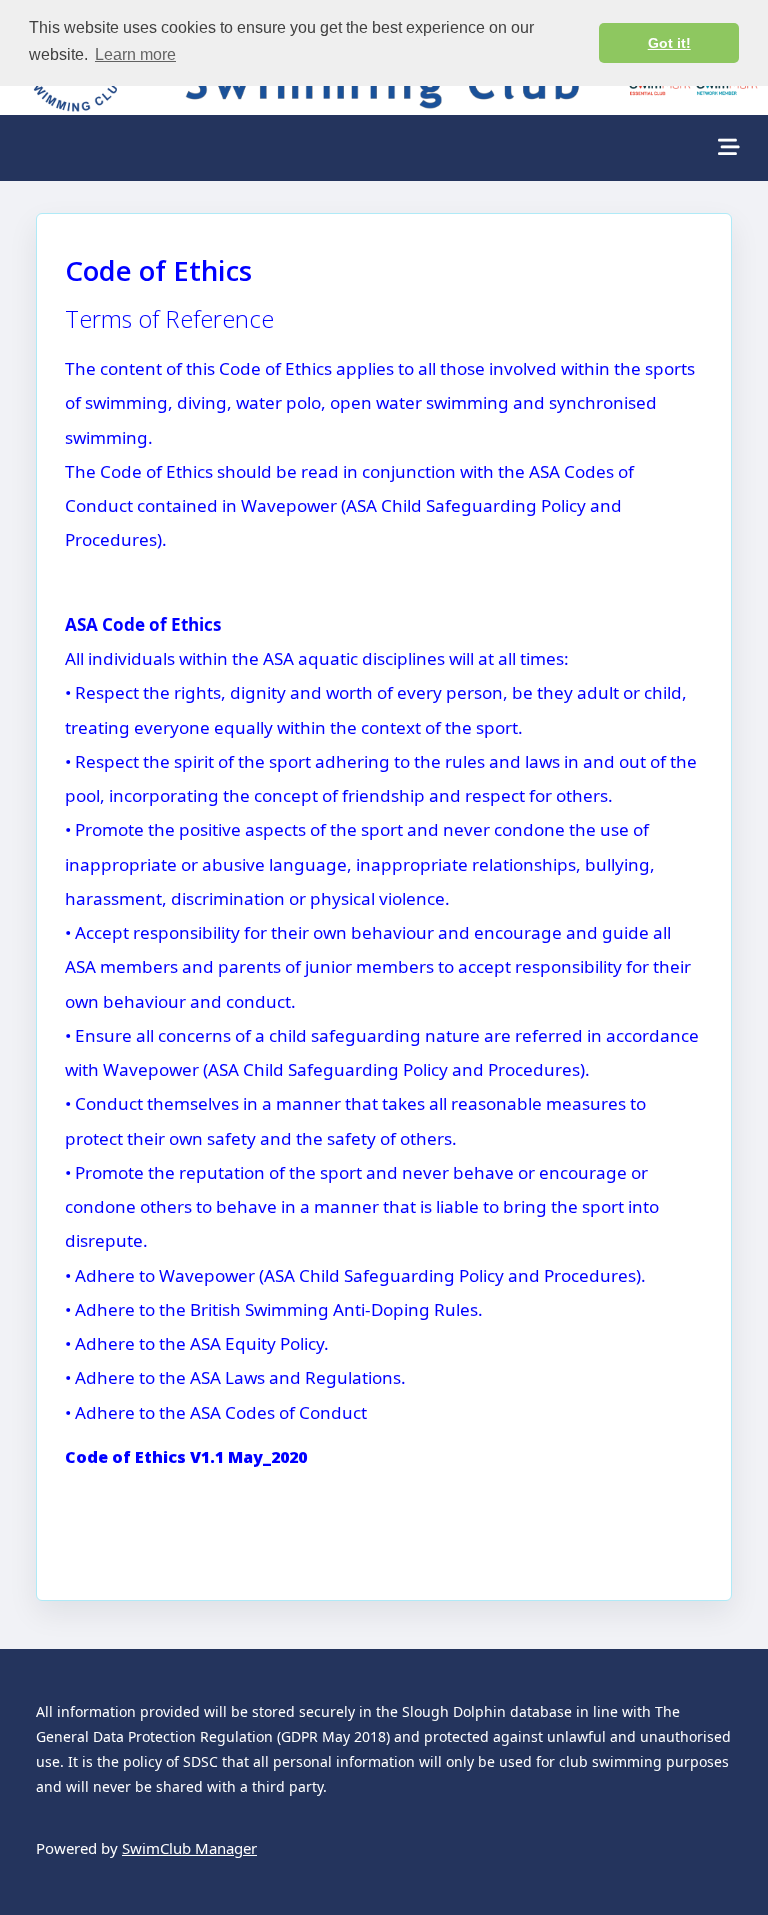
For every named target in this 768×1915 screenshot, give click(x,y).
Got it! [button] (669, 43)
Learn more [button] (135, 54)
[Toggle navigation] (729, 148)
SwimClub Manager (189, 1848)
